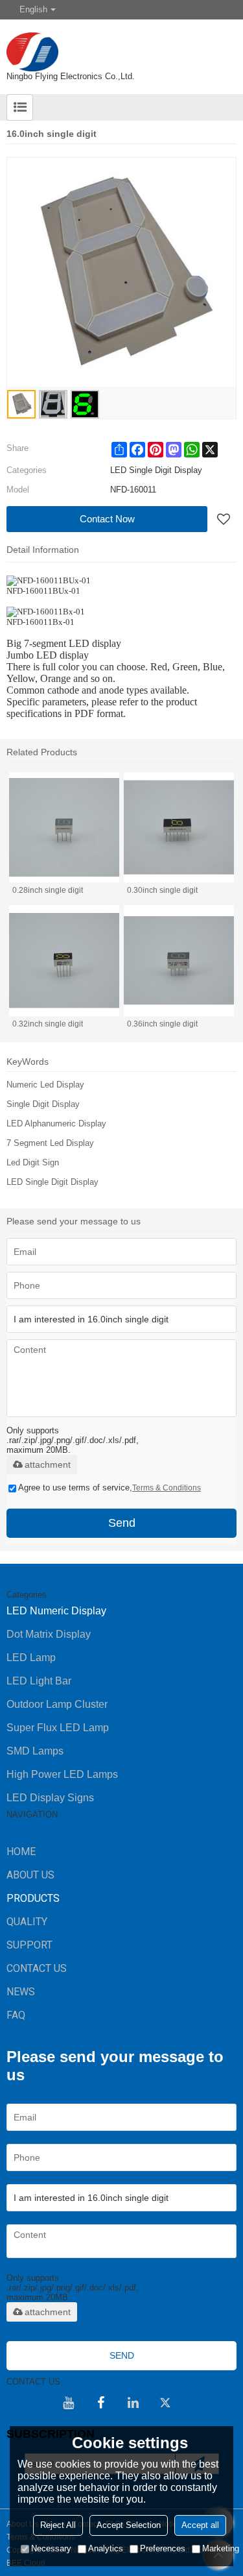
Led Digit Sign (33, 1162)
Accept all (200, 2525)
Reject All (58, 2525)
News (21, 1992)
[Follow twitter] (166, 2403)
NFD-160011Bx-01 (40, 622)
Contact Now (107, 519)
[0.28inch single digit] (64, 827)
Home (21, 1852)
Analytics (106, 2548)
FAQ (16, 2015)
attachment (48, 1464)
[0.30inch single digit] (179, 827)
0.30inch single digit (162, 890)
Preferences (163, 2548)
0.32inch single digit (48, 1024)
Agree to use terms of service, (110, 1488)
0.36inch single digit (162, 1024)
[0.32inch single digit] (64, 960)
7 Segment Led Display (50, 1143)
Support (29, 1945)
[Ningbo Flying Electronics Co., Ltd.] (121, 45)
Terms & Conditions (167, 1488)
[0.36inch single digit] (179, 960)
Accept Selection (129, 2525)
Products (33, 1898)
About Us (30, 1875)
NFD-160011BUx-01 (43, 591)
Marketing (221, 2548)
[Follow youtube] (69, 2403)
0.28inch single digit (48, 890)
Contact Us (37, 1968)
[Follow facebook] (101, 2403)
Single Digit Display (43, 1104)
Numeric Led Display (45, 1085)
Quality (27, 1922)
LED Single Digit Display (52, 1182)
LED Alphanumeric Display (56, 1124)
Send (122, 1523)
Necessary (51, 2548)
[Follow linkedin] (133, 2403)
